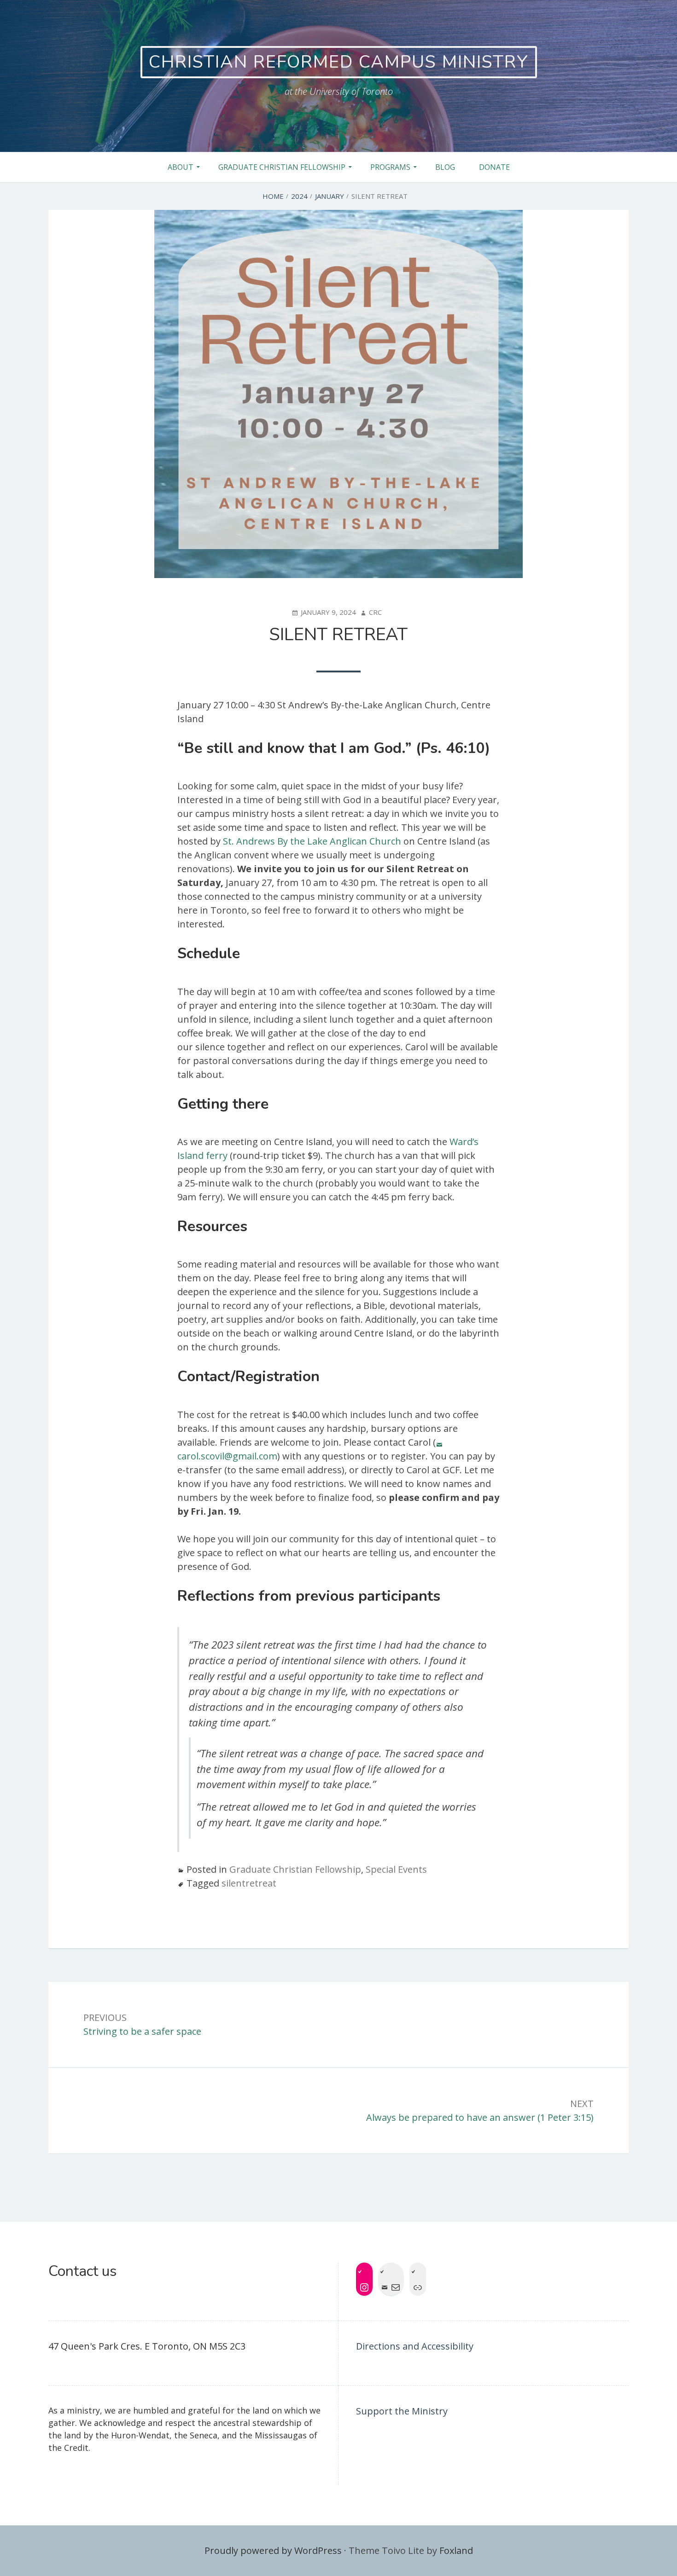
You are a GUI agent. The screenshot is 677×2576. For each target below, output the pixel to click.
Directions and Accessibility (415, 2346)
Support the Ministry (402, 2411)
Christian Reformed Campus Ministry (339, 62)
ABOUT (181, 167)
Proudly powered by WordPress (273, 2550)
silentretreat (249, 1883)
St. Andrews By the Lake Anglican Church (312, 841)
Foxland (456, 2550)
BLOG (445, 167)
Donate (494, 167)
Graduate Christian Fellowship (282, 167)
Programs (390, 167)
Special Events (396, 1869)
